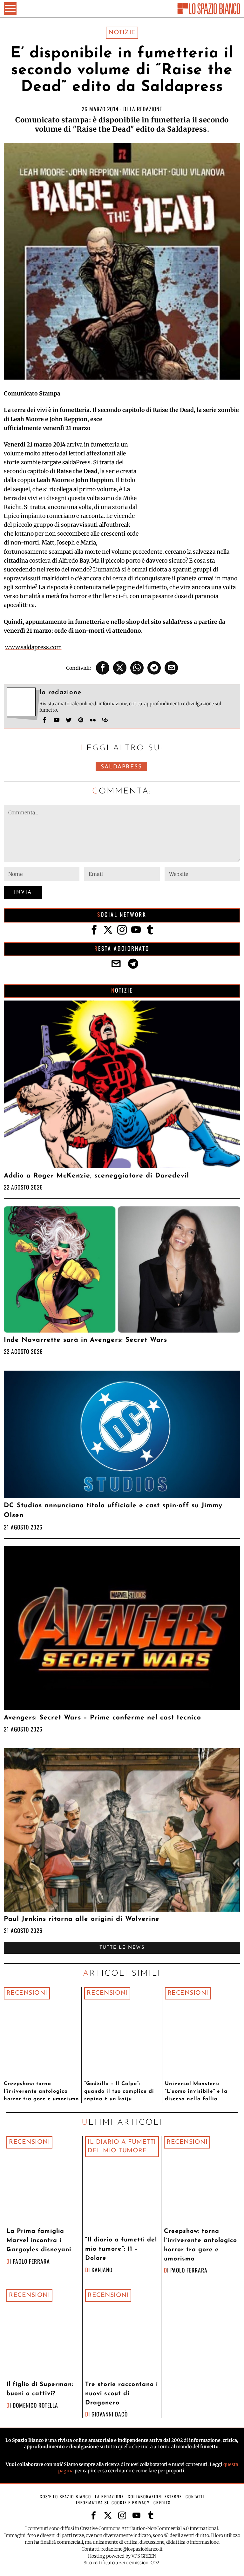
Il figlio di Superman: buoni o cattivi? (40, 2389)
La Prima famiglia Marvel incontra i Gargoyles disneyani (39, 2241)
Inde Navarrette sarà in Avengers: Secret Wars (85, 1340)
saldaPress (121, 767)
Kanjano (102, 2270)
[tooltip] (103, 668)
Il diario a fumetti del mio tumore (122, 2146)
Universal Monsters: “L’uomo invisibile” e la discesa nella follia (196, 2091)
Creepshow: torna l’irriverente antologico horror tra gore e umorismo (41, 2091)
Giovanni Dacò (110, 2414)
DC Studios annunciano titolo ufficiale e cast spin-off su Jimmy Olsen (113, 1510)
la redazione (146, 109)
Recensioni (27, 1993)
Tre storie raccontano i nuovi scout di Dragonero (122, 2394)
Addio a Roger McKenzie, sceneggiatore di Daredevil (96, 1176)
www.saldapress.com (33, 647)
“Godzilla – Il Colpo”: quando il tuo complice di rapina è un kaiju (119, 2091)
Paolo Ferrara (31, 2261)
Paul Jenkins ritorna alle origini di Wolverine (82, 1919)
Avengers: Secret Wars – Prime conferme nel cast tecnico (102, 1718)
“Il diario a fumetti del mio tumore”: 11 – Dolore (121, 2249)
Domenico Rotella (35, 2405)
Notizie (122, 33)
